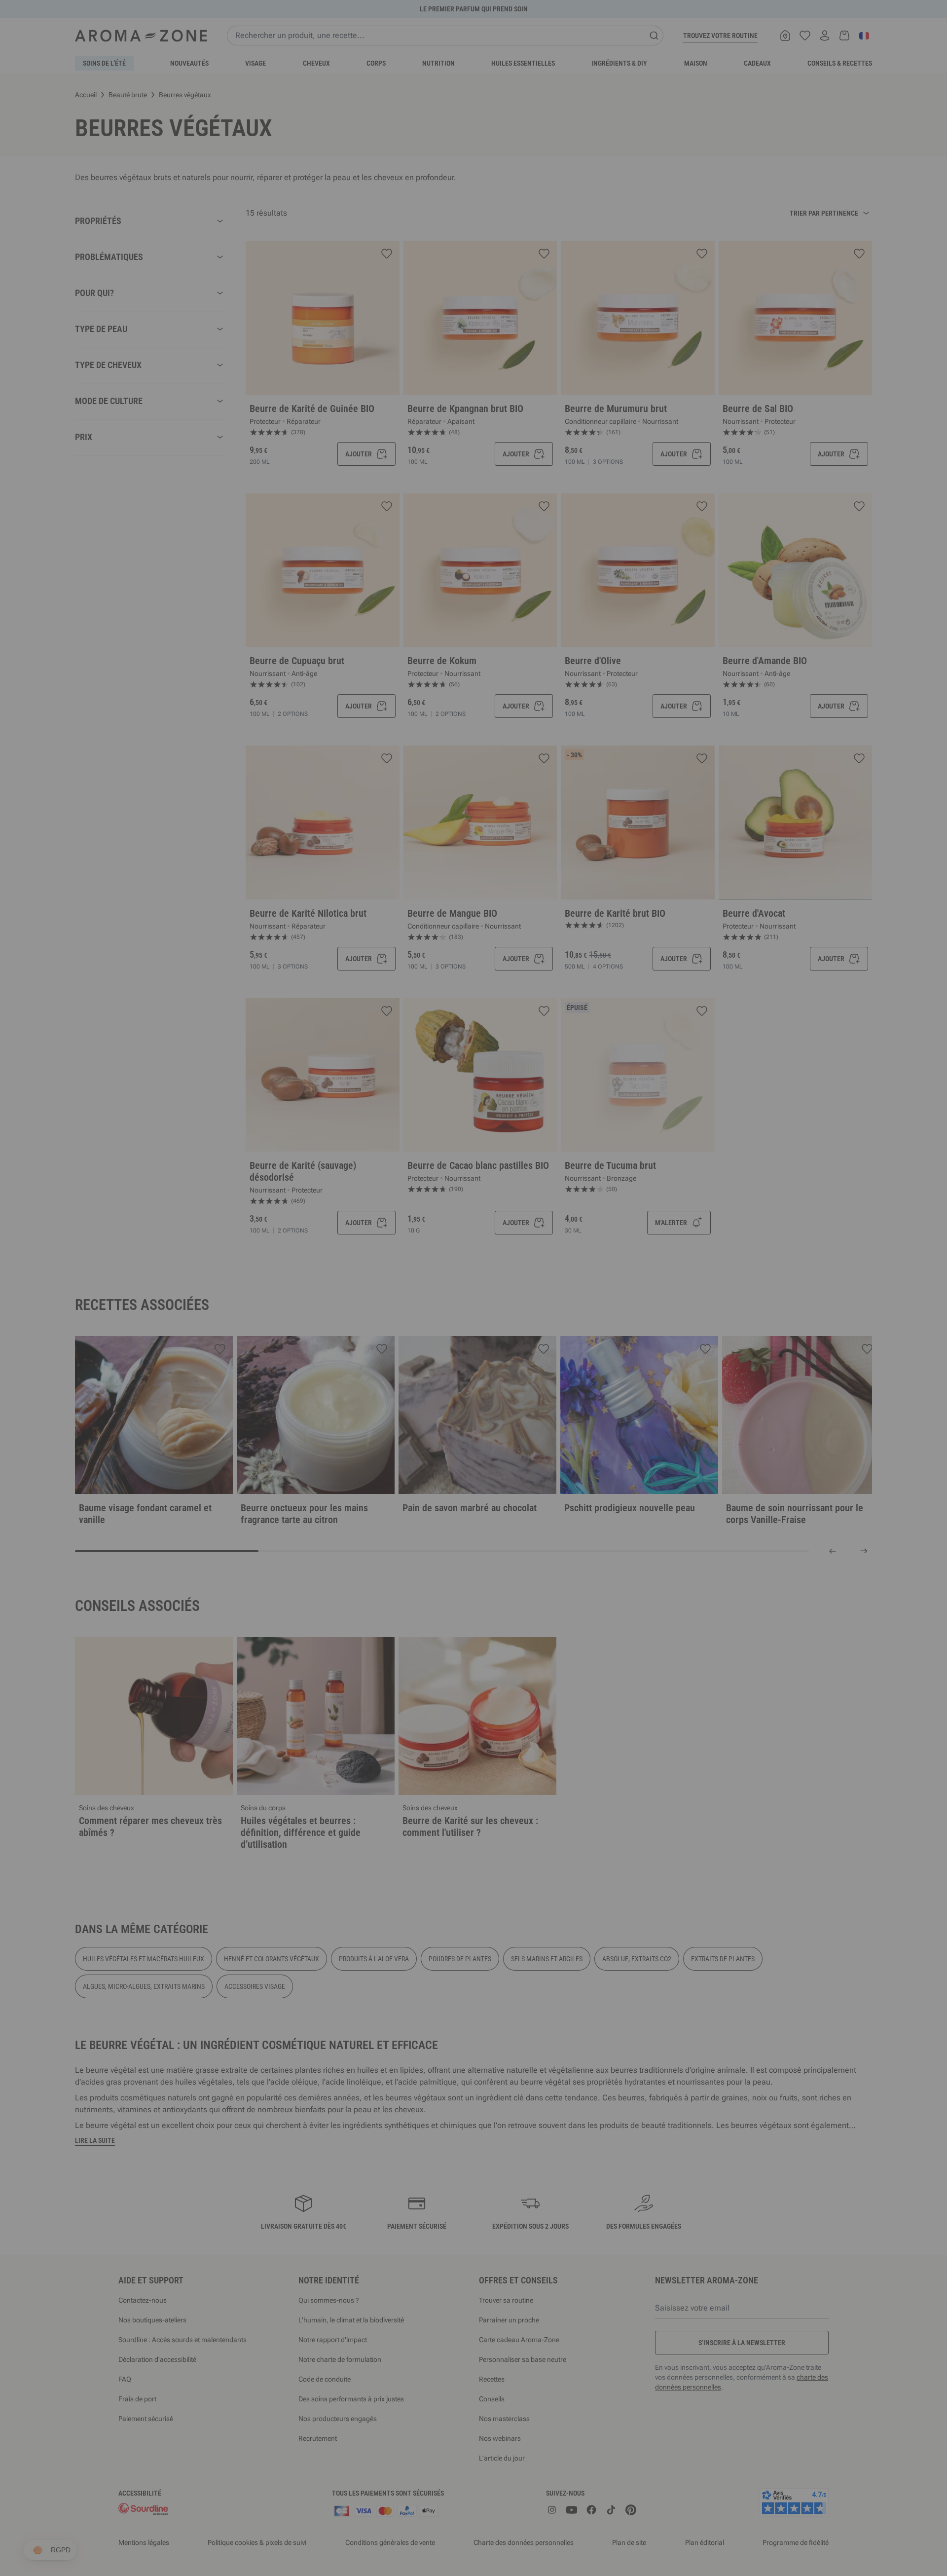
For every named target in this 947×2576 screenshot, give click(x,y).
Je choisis (414, 1406)
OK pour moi (533, 1406)
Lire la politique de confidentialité (409, 1375)
